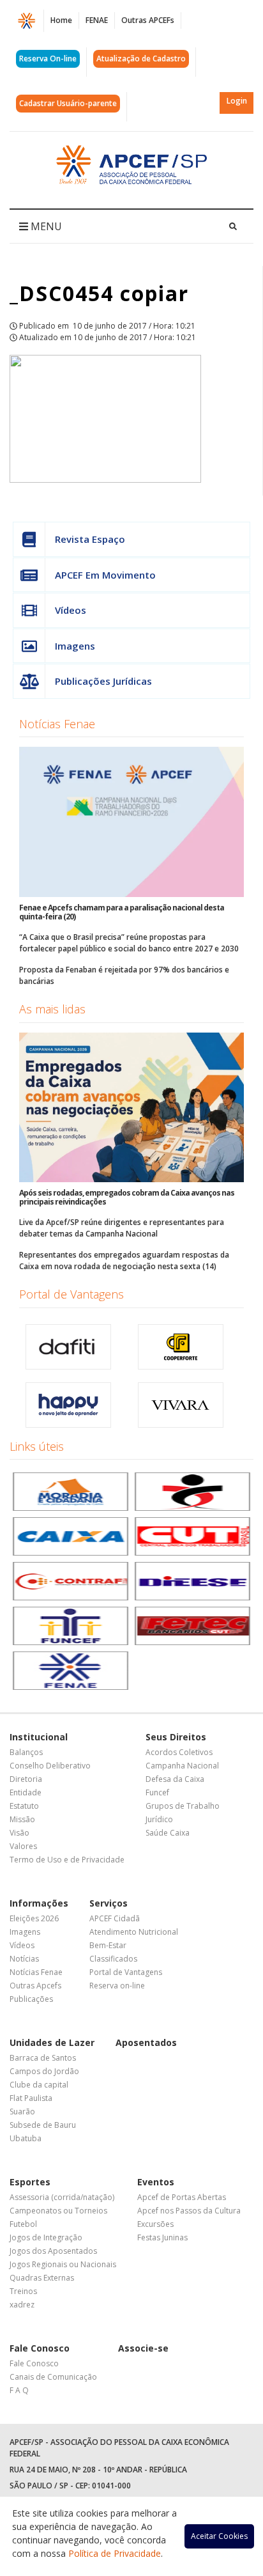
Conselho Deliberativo (50, 1766)
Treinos (23, 2291)
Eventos (156, 2182)
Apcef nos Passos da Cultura (189, 2211)
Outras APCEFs (148, 20)
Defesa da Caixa (175, 1779)
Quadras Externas (42, 2278)
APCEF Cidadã (115, 1918)
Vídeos (71, 610)
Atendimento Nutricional (134, 1932)
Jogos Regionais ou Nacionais (63, 2264)
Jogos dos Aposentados (53, 2251)
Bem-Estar (108, 1945)
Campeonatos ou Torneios (58, 2211)
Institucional (39, 1737)
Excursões (155, 2224)
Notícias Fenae (57, 724)
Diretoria (26, 1779)
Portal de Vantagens (71, 1294)
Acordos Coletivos (179, 1752)
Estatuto (24, 1806)
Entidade (26, 1792)
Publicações (31, 1999)
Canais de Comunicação (53, 2377)
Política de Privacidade (115, 2553)
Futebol (23, 2224)
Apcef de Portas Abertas (182, 2197)
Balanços (26, 1752)
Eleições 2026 (34, 1918)
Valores (23, 1846)
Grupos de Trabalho (183, 1806)
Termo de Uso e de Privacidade (67, 1860)
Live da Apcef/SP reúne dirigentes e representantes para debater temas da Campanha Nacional (122, 1228)
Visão (19, 1833)
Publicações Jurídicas (103, 681)
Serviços (109, 1903)
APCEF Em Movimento (105, 575)
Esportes (30, 2182)
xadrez (22, 2305)
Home (61, 20)
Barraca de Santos (43, 2058)
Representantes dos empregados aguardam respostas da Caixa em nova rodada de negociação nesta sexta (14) (124, 1261)
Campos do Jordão (44, 2071)
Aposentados (146, 2042)
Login (237, 101)
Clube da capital (39, 2085)
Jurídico (159, 1819)
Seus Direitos (176, 1737)
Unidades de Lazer (52, 2042)
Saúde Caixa (168, 1833)
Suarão (22, 2112)
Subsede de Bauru (43, 2125)
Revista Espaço (90, 539)
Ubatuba (26, 2138)
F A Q (19, 2390)
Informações (39, 1903)
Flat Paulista (31, 2098)
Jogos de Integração (46, 2237)
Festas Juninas (162, 2237)
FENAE (97, 20)
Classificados (113, 1959)
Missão (22, 1819)
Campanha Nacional (182, 1766)
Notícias (24, 1959)
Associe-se (143, 2348)
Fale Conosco (40, 2348)
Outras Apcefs (35, 1986)
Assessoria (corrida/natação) (62, 2197)
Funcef (157, 1792)
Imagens (75, 646)
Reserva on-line (117, 1986)
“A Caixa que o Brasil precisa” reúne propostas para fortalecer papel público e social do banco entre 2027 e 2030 (129, 943)
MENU (45, 226)
